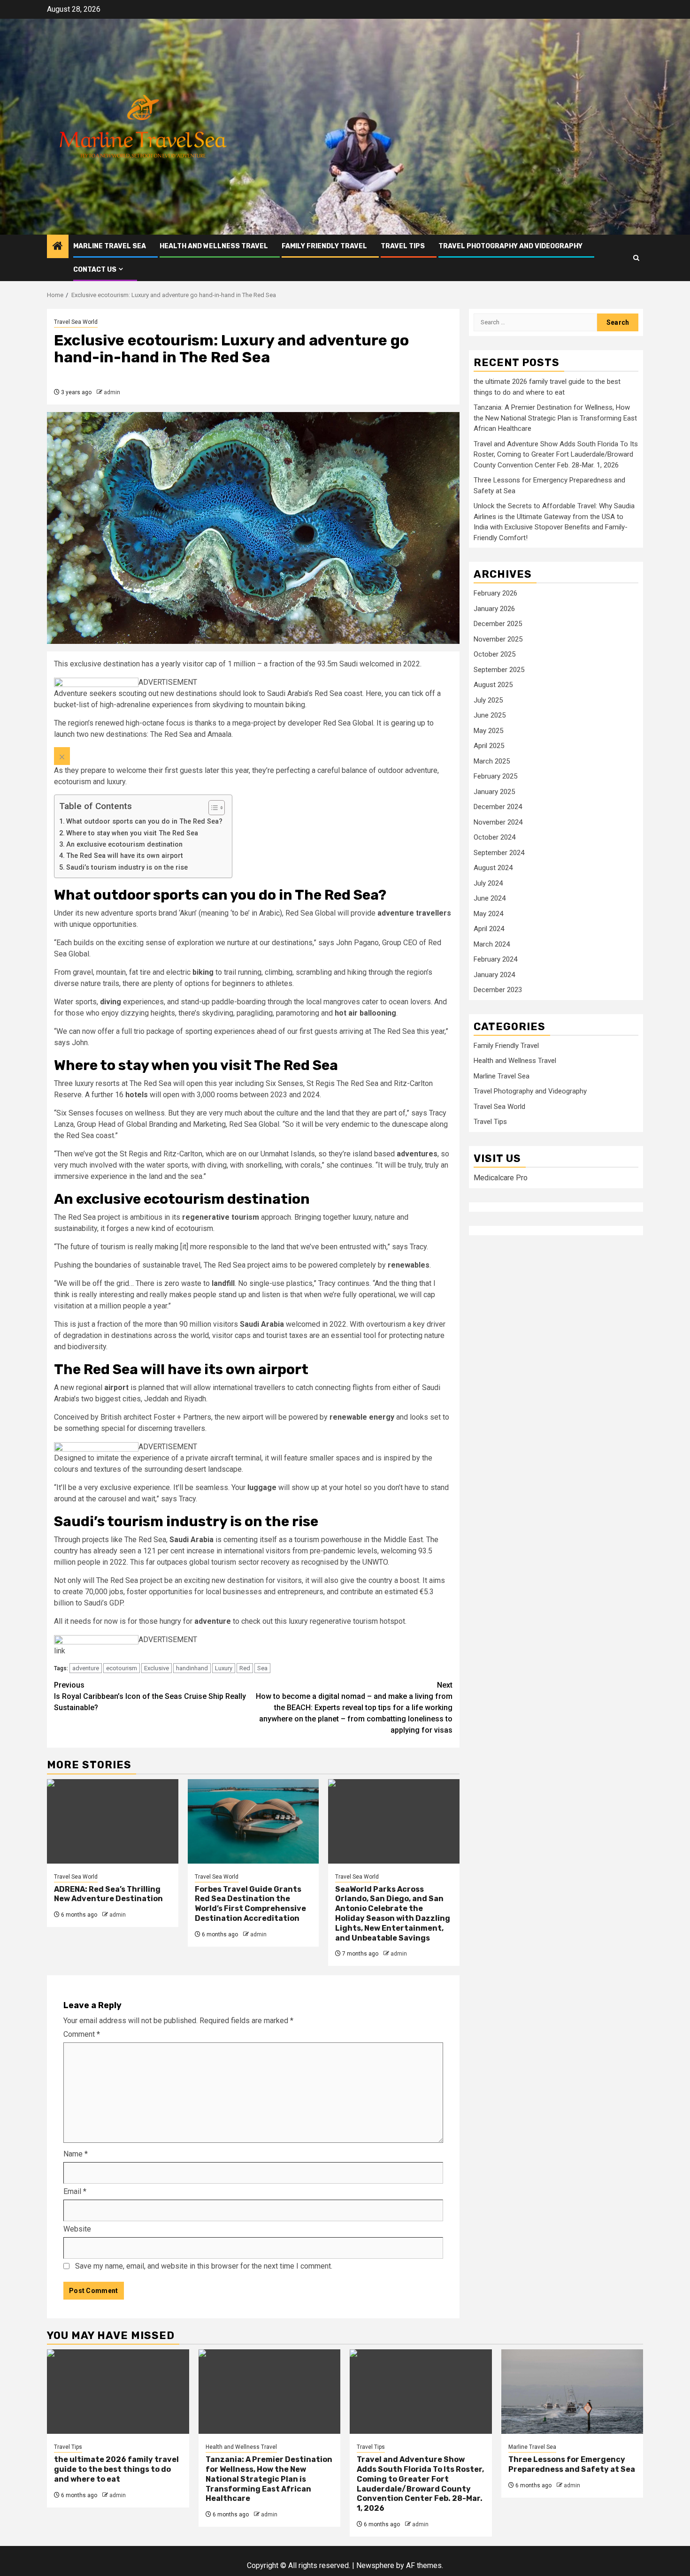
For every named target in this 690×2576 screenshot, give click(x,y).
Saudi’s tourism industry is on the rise (127, 868)
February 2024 (495, 960)
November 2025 (498, 639)
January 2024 (494, 975)
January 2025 (494, 792)
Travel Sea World (76, 322)
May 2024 (488, 914)
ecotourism (122, 1668)
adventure (86, 1668)
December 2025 (498, 624)
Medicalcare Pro (501, 1178)
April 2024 (489, 929)
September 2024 (499, 853)
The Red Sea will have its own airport (125, 856)
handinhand (192, 1668)
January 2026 (494, 609)
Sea (262, 1668)
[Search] (636, 258)
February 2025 (495, 777)
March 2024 (492, 944)
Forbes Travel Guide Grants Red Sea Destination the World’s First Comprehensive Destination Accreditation (250, 1904)
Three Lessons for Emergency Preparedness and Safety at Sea (572, 2464)
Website (77, 2229)
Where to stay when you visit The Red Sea (132, 833)
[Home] (58, 247)
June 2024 (490, 899)
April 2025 (489, 746)
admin (112, 392)
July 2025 (488, 700)
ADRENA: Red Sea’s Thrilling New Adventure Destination (108, 1894)
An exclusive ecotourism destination (124, 845)
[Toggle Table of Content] (212, 808)
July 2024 (488, 883)
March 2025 (492, 761)
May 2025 (488, 731)
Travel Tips (403, 246)
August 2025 (493, 685)
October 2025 (494, 655)
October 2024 (494, 838)
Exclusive (157, 1668)
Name (76, 2154)
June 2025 (490, 716)
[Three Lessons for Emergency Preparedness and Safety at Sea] (572, 2392)
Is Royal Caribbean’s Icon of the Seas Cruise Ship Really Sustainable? (150, 1696)
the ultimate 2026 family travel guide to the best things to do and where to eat (116, 2469)
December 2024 (498, 807)
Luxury (224, 1668)
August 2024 (493, 868)
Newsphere (375, 2565)
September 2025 (499, 670)
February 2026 (495, 594)
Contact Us (95, 270)
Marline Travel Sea (110, 246)
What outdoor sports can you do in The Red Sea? (144, 822)
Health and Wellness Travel (214, 246)
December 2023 (498, 990)
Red (245, 1668)
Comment (82, 2034)
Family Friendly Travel (324, 246)
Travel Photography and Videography (510, 246)
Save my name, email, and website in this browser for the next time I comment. (204, 2266)
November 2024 (498, 822)
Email (75, 2191)
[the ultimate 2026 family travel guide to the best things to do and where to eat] (118, 2392)
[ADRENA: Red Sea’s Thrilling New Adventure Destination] (113, 1821)
